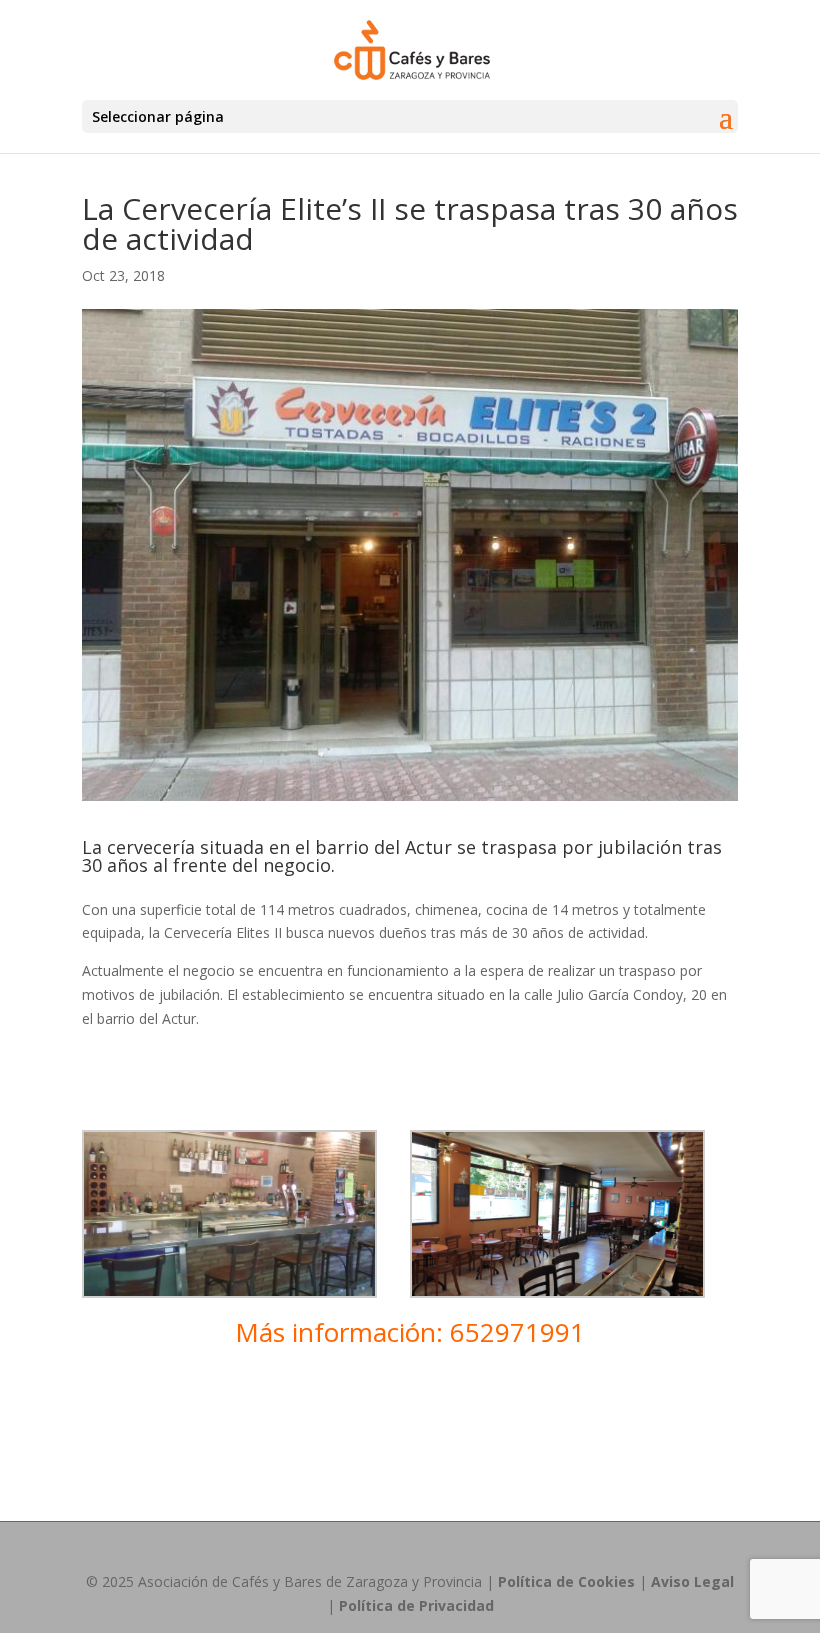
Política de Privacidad (416, 1605)
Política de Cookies (566, 1581)
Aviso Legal (692, 1581)
